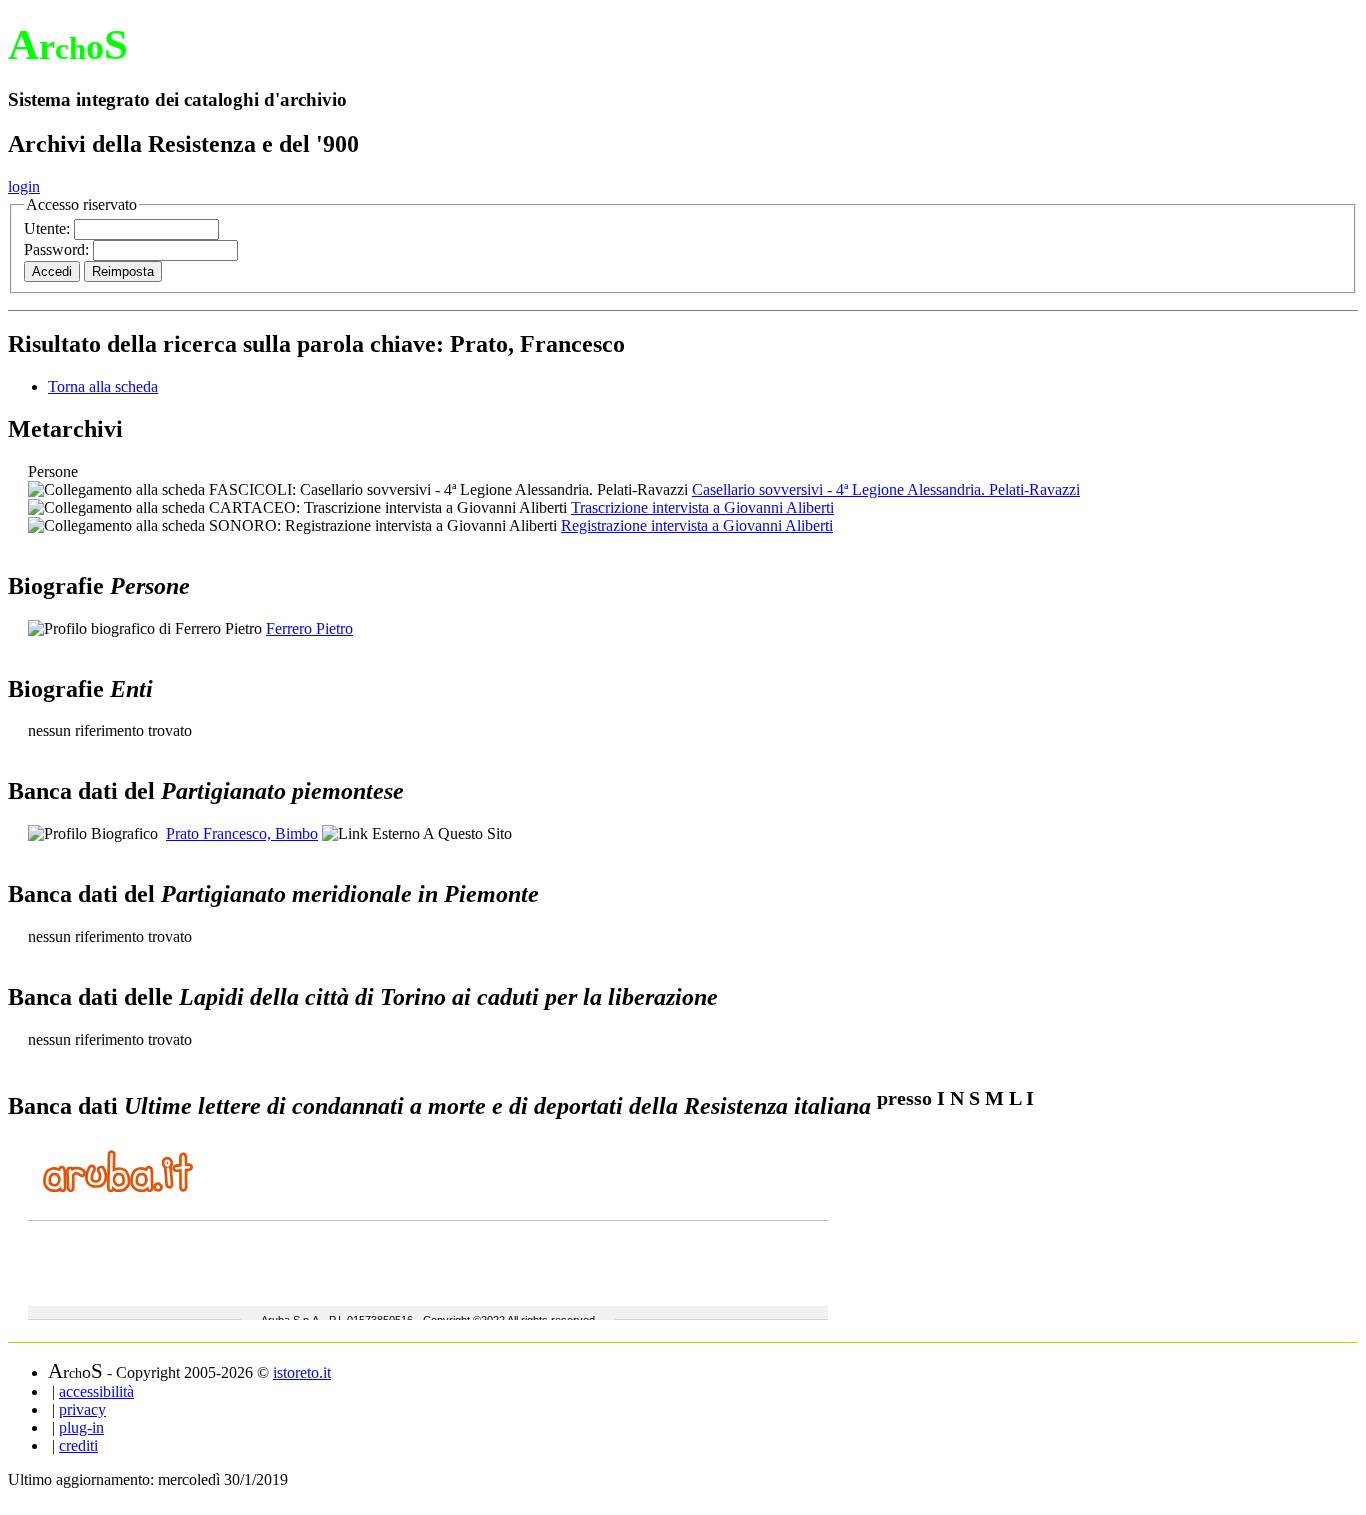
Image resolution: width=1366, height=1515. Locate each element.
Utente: (49, 228)
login (24, 186)
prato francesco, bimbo (242, 833)
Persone (53, 471)
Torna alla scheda (103, 386)
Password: (58, 249)
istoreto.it (302, 1372)
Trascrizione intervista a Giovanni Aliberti (702, 507)
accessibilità (96, 1391)
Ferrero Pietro (309, 628)
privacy (82, 1409)
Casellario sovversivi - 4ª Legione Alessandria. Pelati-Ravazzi (886, 489)
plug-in (81, 1427)
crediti (78, 1445)
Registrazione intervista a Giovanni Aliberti (697, 525)
